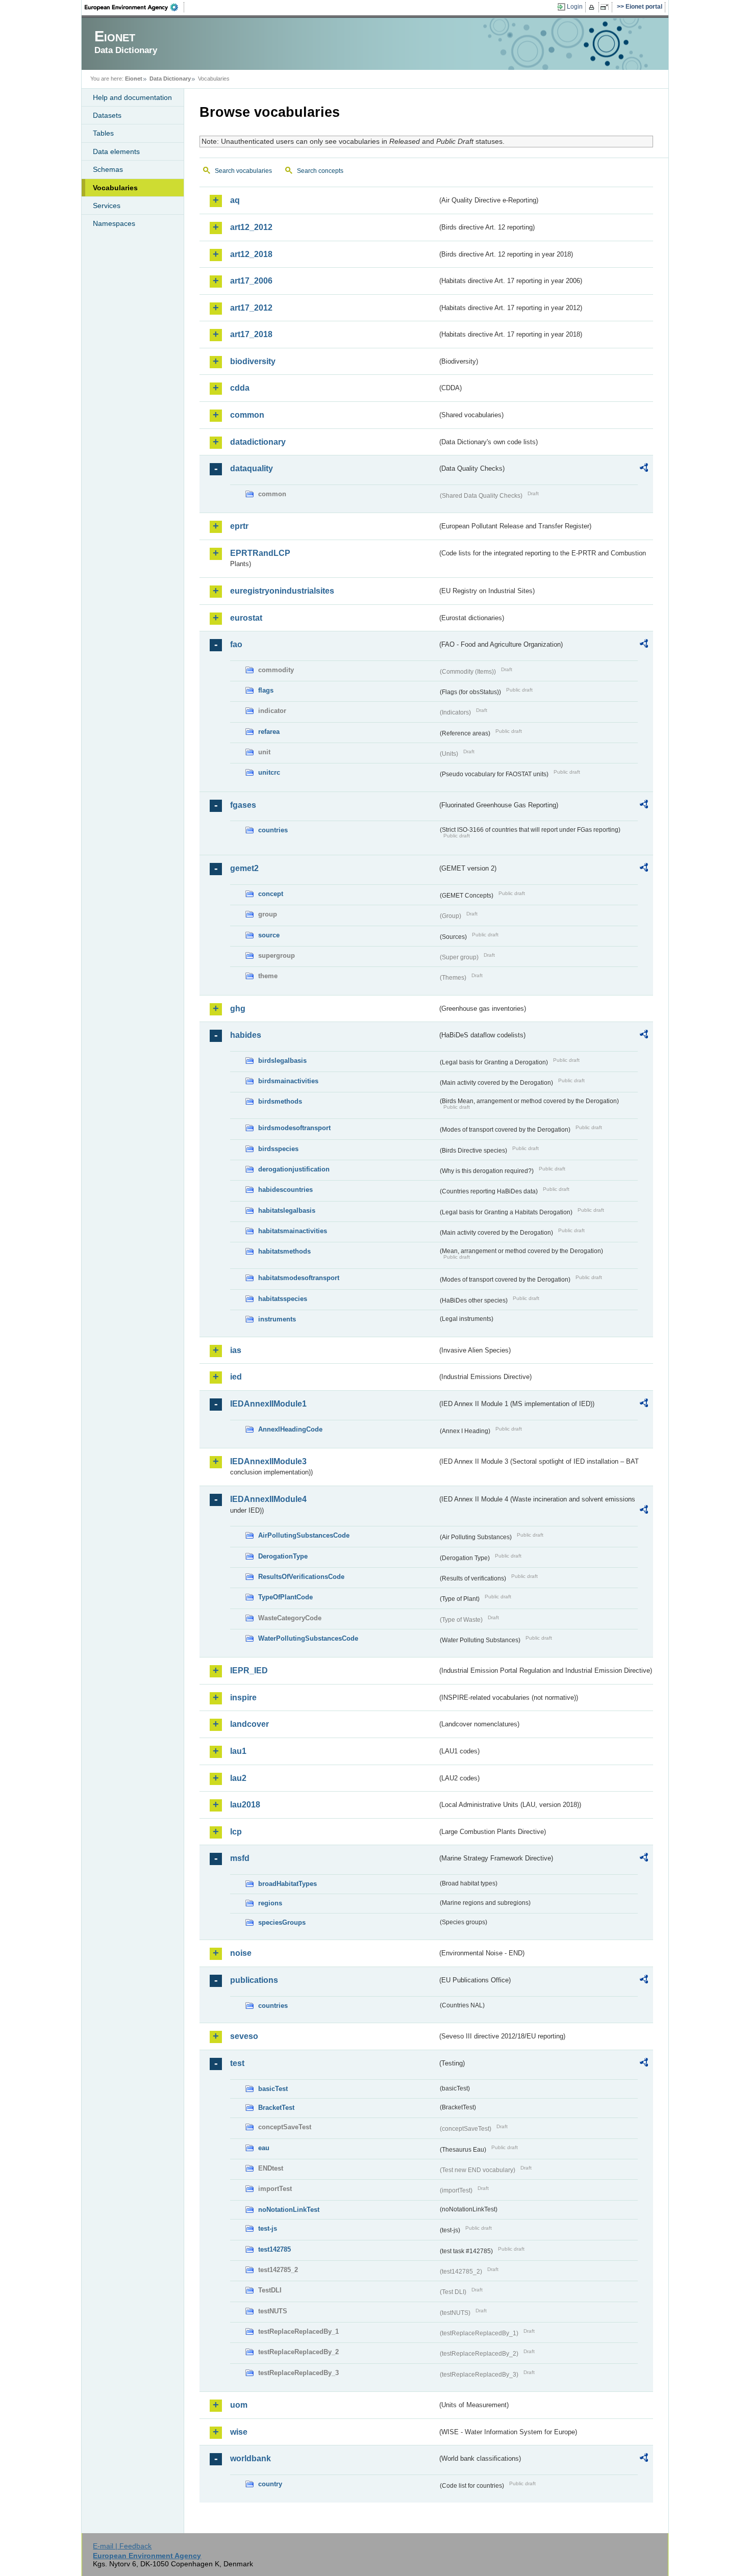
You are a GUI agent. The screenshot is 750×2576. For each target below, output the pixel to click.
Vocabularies (115, 188)
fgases (243, 805)
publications (254, 1980)
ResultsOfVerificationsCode (301, 1577)
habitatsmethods (284, 1251)
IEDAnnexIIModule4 (268, 1499)
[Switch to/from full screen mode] (606, 7)
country (270, 2484)
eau (264, 2148)
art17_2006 (251, 281)
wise (239, 2432)
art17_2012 (251, 308)
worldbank (251, 2458)
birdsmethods (280, 1101)
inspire (243, 1698)
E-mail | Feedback (122, 2546)
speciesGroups (282, 1922)
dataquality (252, 468)
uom (239, 2405)
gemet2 (244, 868)
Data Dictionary (170, 79)
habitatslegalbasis (287, 1210)
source (269, 935)
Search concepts (320, 171)
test (237, 2063)
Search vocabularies (243, 171)
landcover (249, 1724)
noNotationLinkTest (289, 2210)
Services (107, 206)
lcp (236, 1832)
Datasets (107, 115)
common (247, 415)
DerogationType (283, 1556)
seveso (244, 2036)
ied (236, 1377)
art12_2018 (251, 254)
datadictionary (258, 442)
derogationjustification (294, 1169)
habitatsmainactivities (293, 1231)
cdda (240, 388)
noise (241, 1953)
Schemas (108, 169)
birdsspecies (278, 1149)
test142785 (274, 2249)
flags (266, 690)
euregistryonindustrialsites (282, 591)
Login (575, 7)
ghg (238, 1009)
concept (271, 894)
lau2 (238, 1778)
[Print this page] (593, 7)
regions (270, 1903)
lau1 (238, 1751)
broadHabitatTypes (287, 1884)
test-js (268, 2228)
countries (273, 830)
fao (236, 644)
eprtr (239, 526)
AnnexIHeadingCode (290, 1429)
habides (246, 1035)
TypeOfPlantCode (285, 1597)
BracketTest (276, 2108)
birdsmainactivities (288, 1081)
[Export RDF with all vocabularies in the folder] (644, 469)
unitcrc (269, 772)
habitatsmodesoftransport (299, 1278)
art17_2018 (251, 334)
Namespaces (114, 223)
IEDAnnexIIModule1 (268, 1404)
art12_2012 (251, 227)
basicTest (273, 2089)
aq (235, 200)
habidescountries (285, 1190)
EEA (135, 7)
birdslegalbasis (282, 1061)
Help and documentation (132, 97)
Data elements (116, 151)
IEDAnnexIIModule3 (268, 1461)
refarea (269, 732)
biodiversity (253, 361)
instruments (277, 1319)
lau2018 (245, 1805)
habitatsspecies (283, 1299)
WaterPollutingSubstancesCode (308, 1638)
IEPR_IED (249, 1670)
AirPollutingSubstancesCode (304, 1535)
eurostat (246, 618)
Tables (103, 133)
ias (236, 1350)
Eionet (134, 79)
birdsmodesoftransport (294, 1128)
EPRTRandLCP (260, 553)
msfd (240, 1858)
